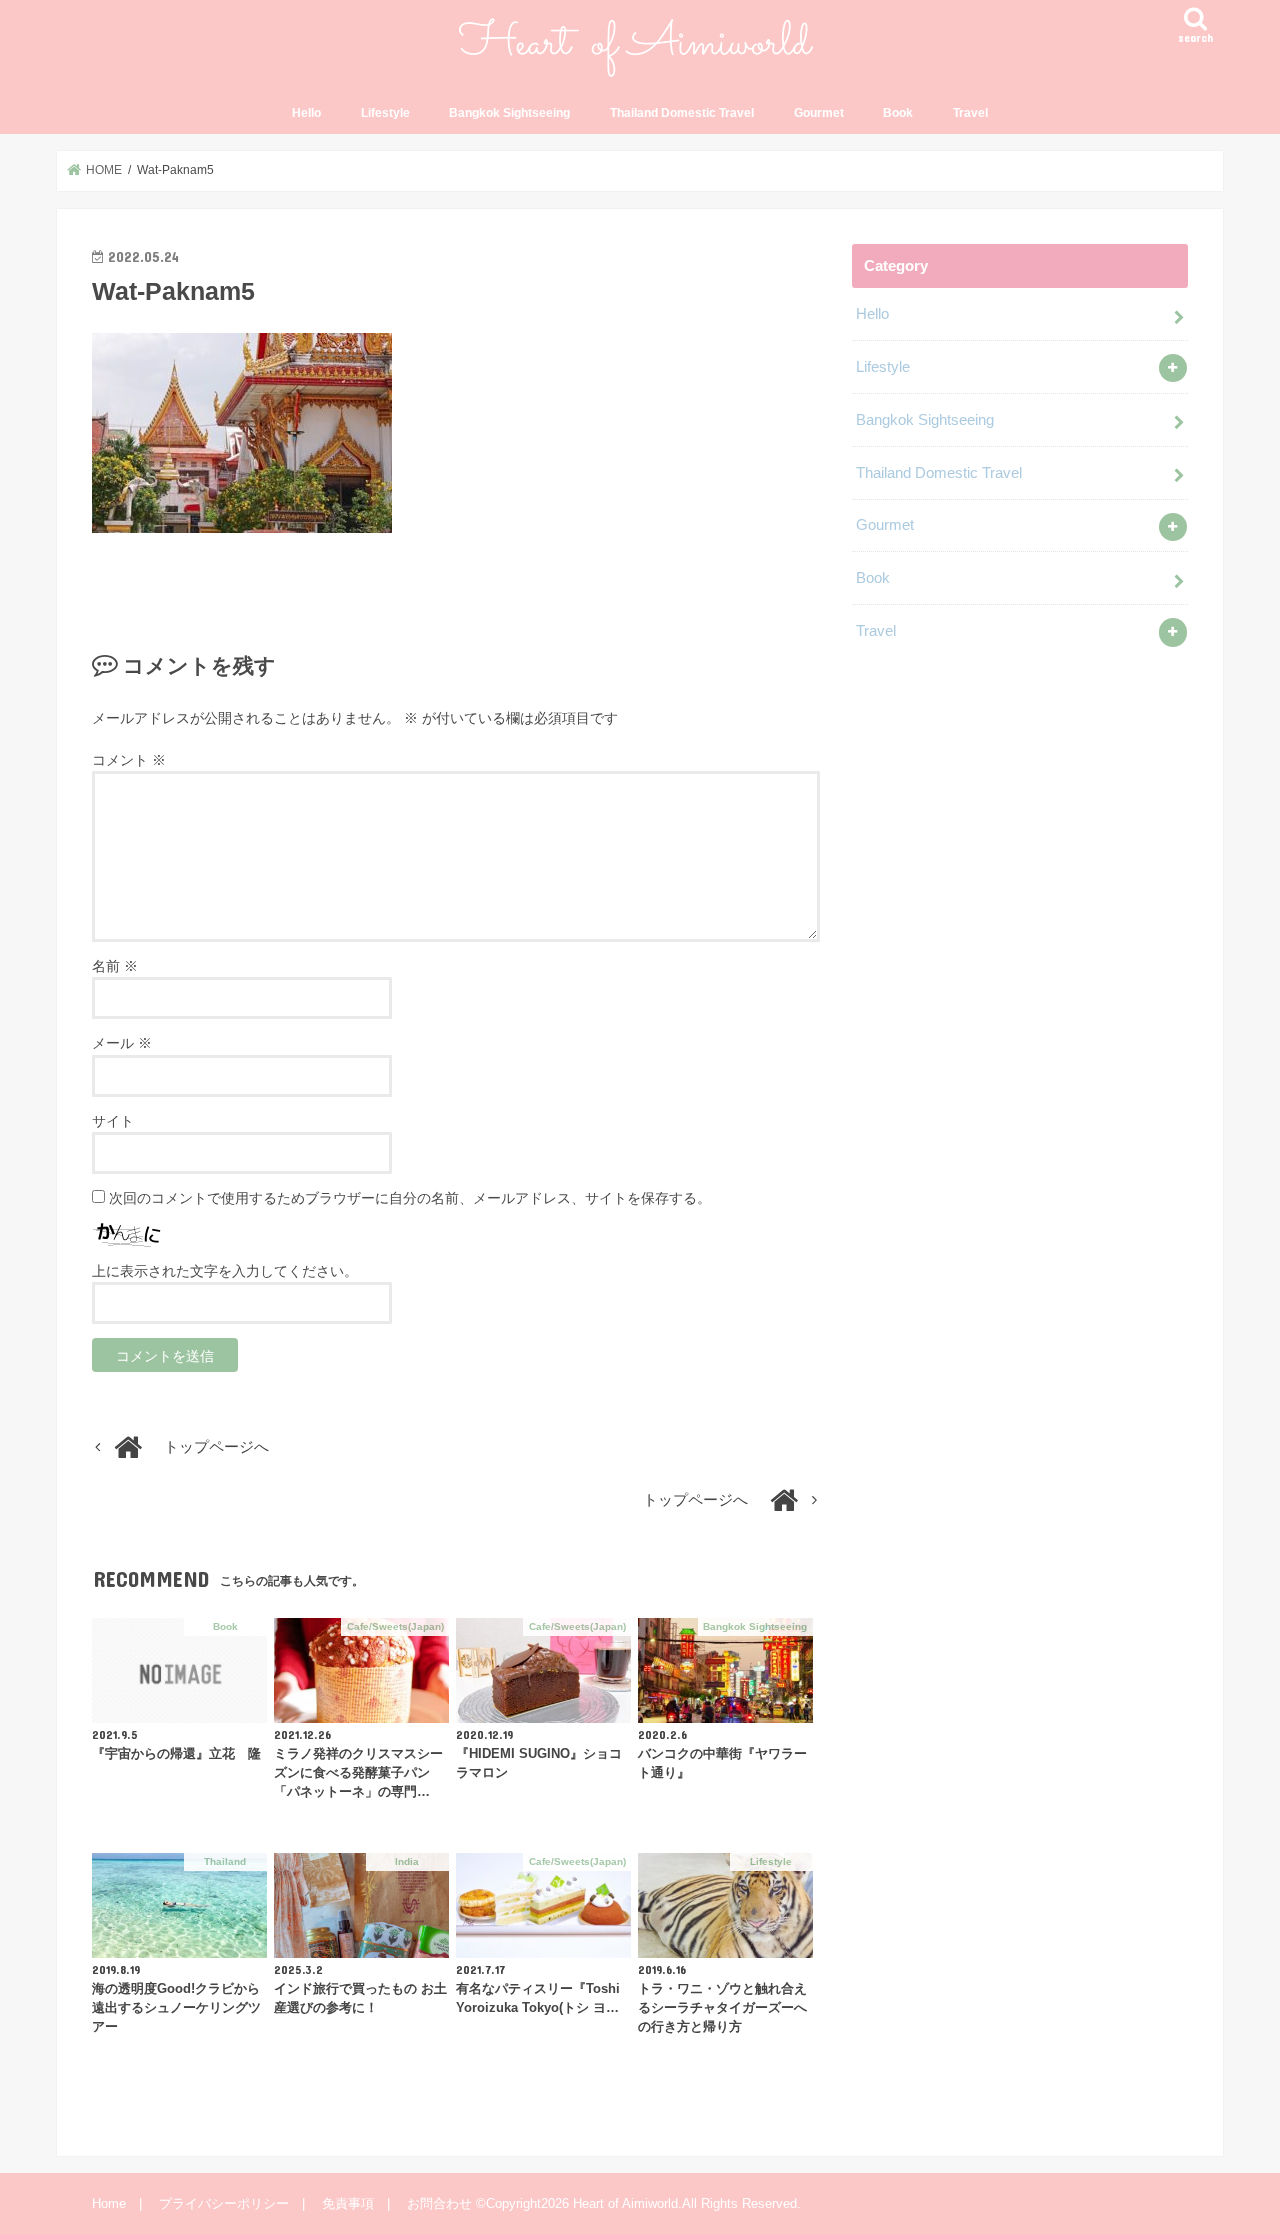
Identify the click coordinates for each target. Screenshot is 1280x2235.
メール (122, 1043)
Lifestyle (385, 113)
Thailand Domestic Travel (682, 113)
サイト (113, 1121)
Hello (306, 113)
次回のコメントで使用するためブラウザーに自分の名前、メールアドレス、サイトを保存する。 (410, 1198)
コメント (129, 760)
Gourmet (819, 113)
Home (109, 2203)
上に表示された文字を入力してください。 (225, 1271)
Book (898, 113)
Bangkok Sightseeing (509, 113)
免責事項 (348, 2203)
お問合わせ (439, 2203)
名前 (115, 966)
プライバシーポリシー (224, 2203)
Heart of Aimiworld (625, 2203)
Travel (970, 113)
